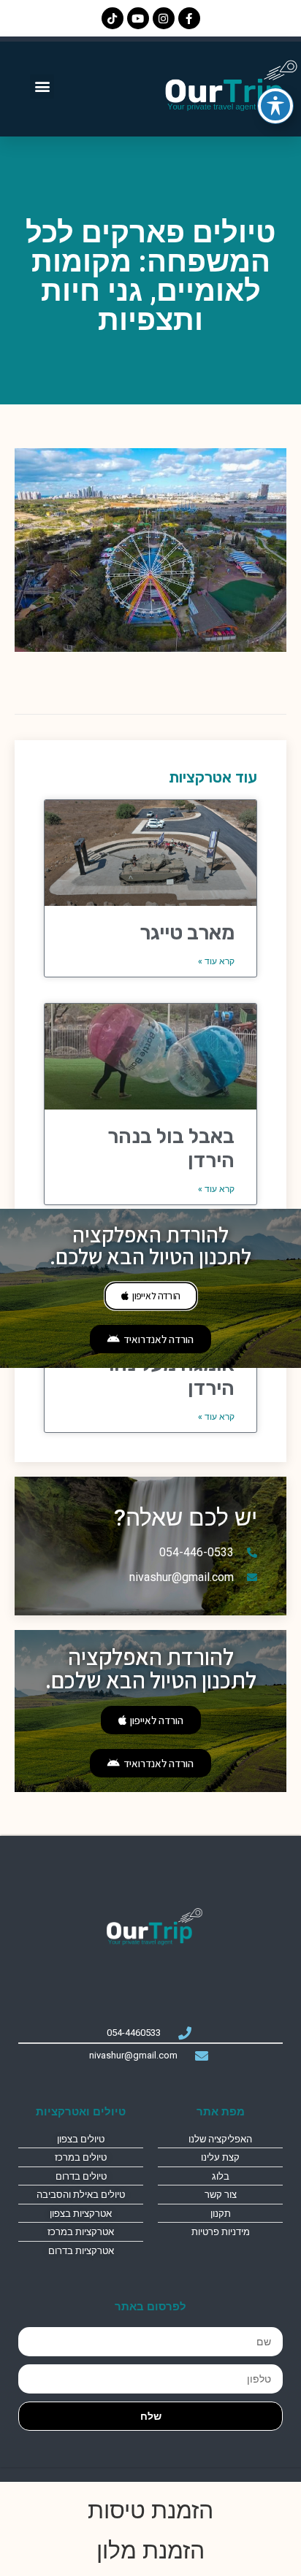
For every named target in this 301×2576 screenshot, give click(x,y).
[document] (150, 1288)
